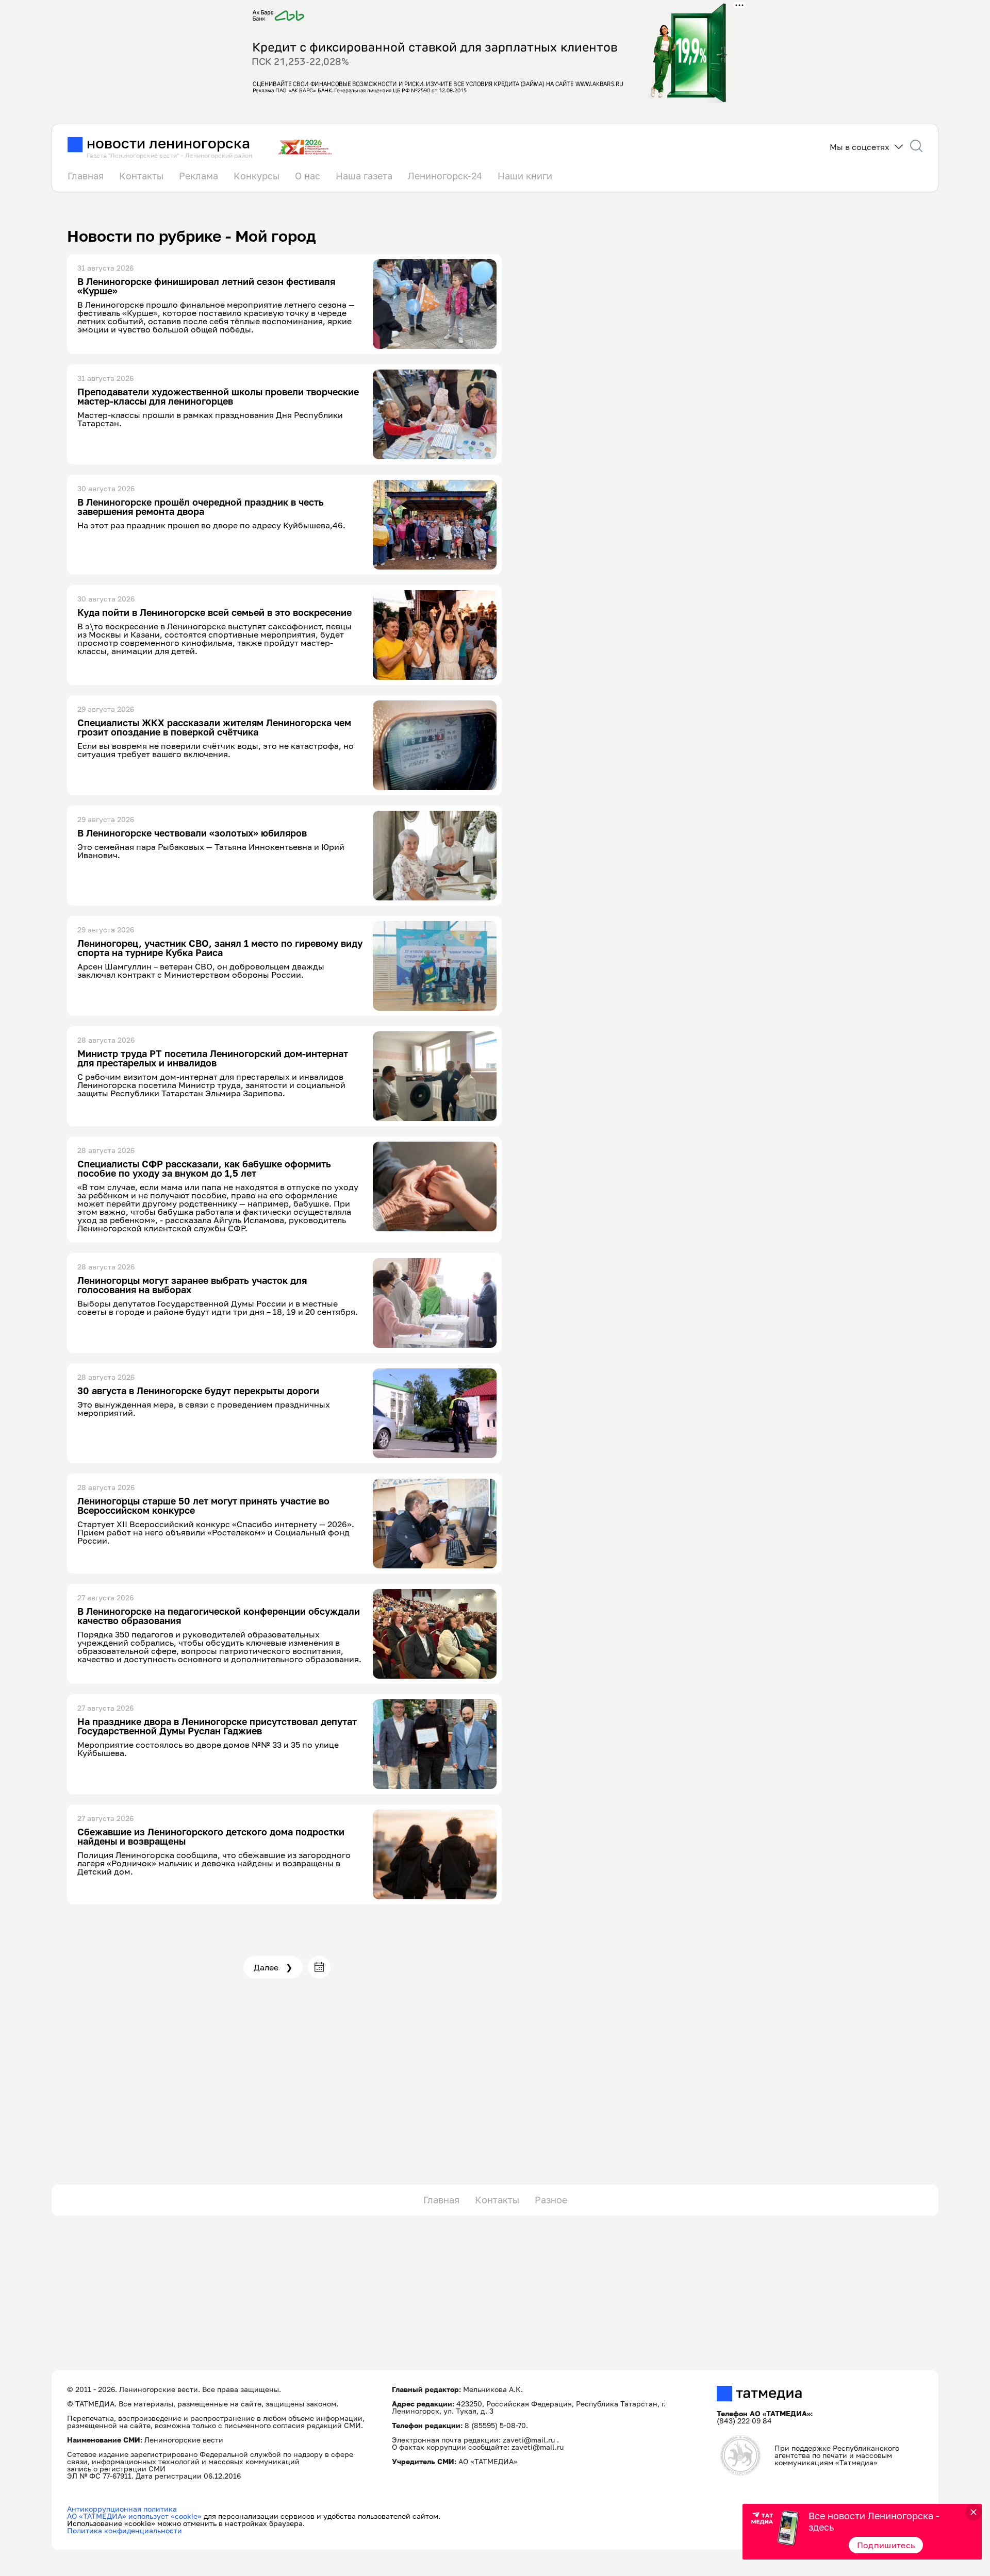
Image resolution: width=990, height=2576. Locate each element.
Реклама (199, 176)
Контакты (141, 176)
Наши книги (525, 176)
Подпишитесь (886, 2545)
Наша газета (364, 176)
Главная (86, 176)
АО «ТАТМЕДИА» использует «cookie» (134, 2516)
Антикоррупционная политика (122, 2509)
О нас (308, 176)
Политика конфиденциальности (125, 2530)
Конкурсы (257, 176)
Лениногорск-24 (445, 176)
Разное (551, 2200)
